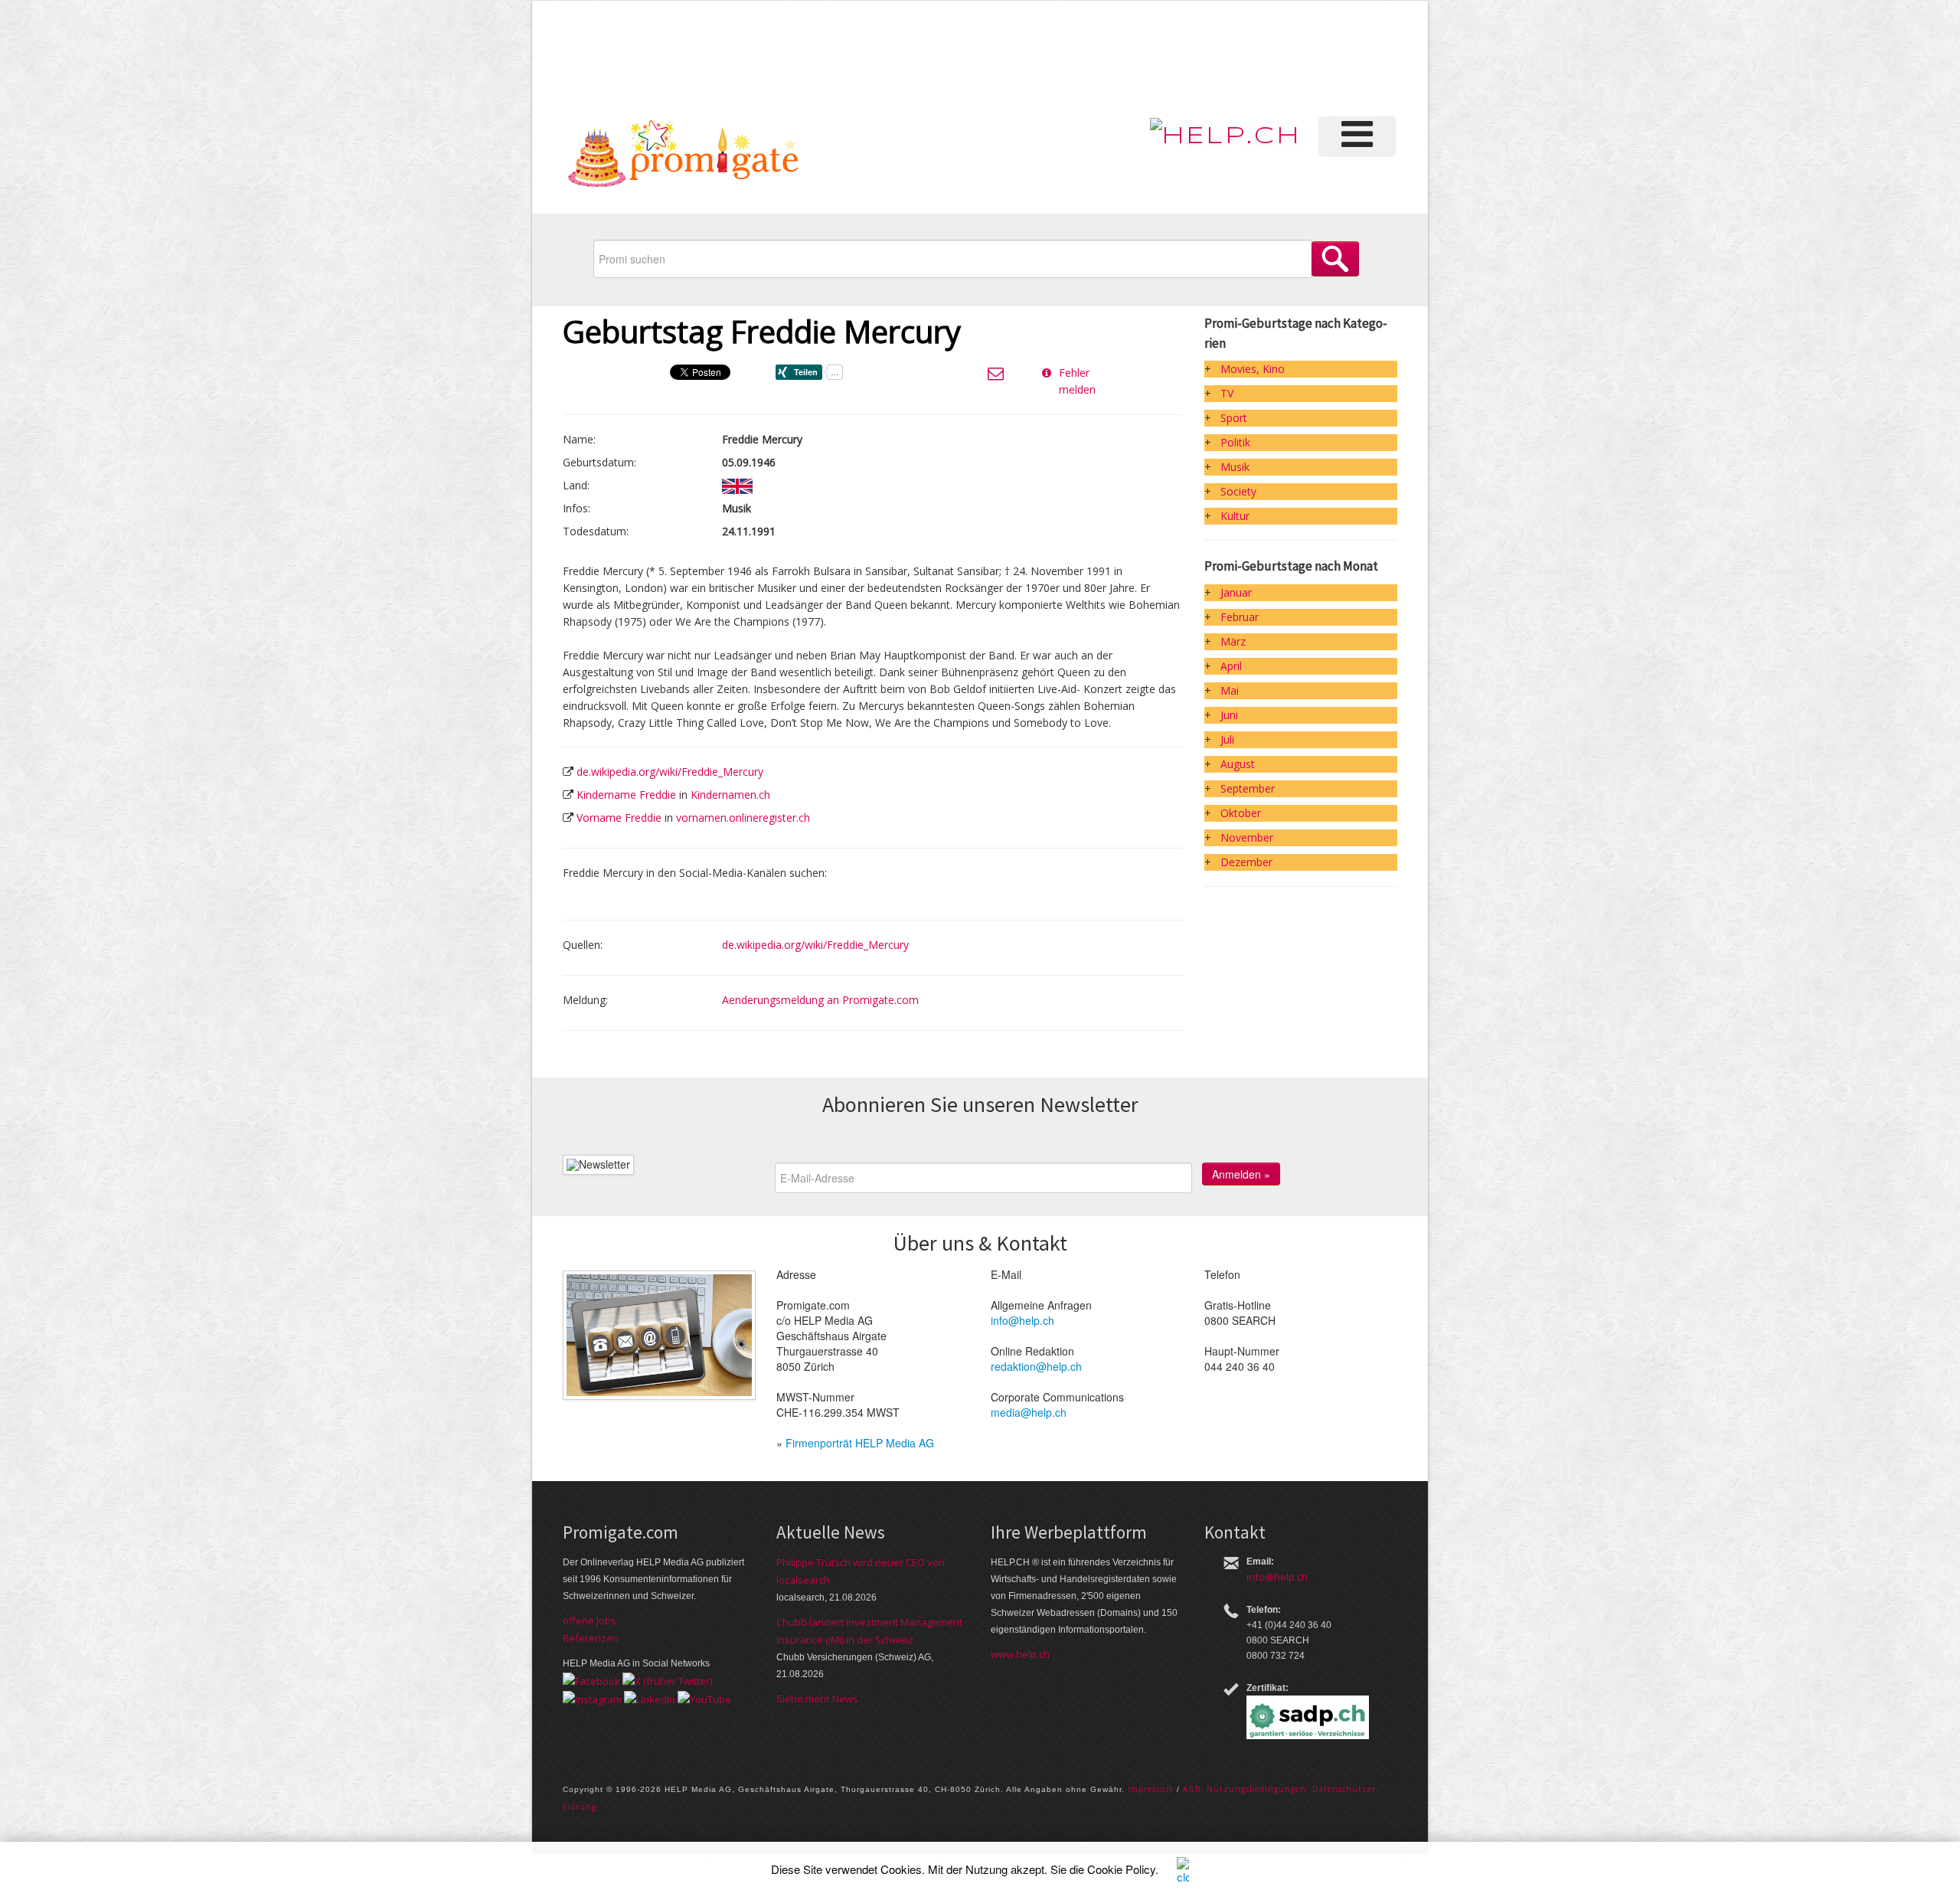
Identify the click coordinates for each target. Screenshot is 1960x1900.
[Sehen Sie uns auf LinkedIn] (650, 1698)
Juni (1229, 715)
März (1233, 641)
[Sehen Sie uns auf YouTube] (704, 1698)
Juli (1227, 739)
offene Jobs (590, 1620)
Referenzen (591, 1638)
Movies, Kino (1253, 369)
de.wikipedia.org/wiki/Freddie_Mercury (670, 772)
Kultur (1235, 516)
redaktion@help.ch (1036, 1366)
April (1231, 666)
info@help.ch (1022, 1320)
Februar (1240, 617)
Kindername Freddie (626, 795)
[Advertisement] (1140, 57)
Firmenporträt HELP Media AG (860, 1443)
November (1247, 837)
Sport (1234, 418)
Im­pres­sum (1151, 1789)
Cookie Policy (1121, 1869)
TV (1227, 393)
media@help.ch (1029, 1412)
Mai (1230, 690)
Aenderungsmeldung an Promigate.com (820, 1000)
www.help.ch (1020, 1654)
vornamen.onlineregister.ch (743, 818)
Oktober (1241, 813)
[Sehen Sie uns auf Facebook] (591, 1680)
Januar (1236, 592)
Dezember (1246, 862)
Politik (1235, 442)
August (1238, 764)
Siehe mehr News (817, 1699)
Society (1238, 491)
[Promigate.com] (684, 157)
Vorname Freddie (619, 818)
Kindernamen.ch (730, 795)
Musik (1235, 467)
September (1248, 788)
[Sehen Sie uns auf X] (667, 1680)
